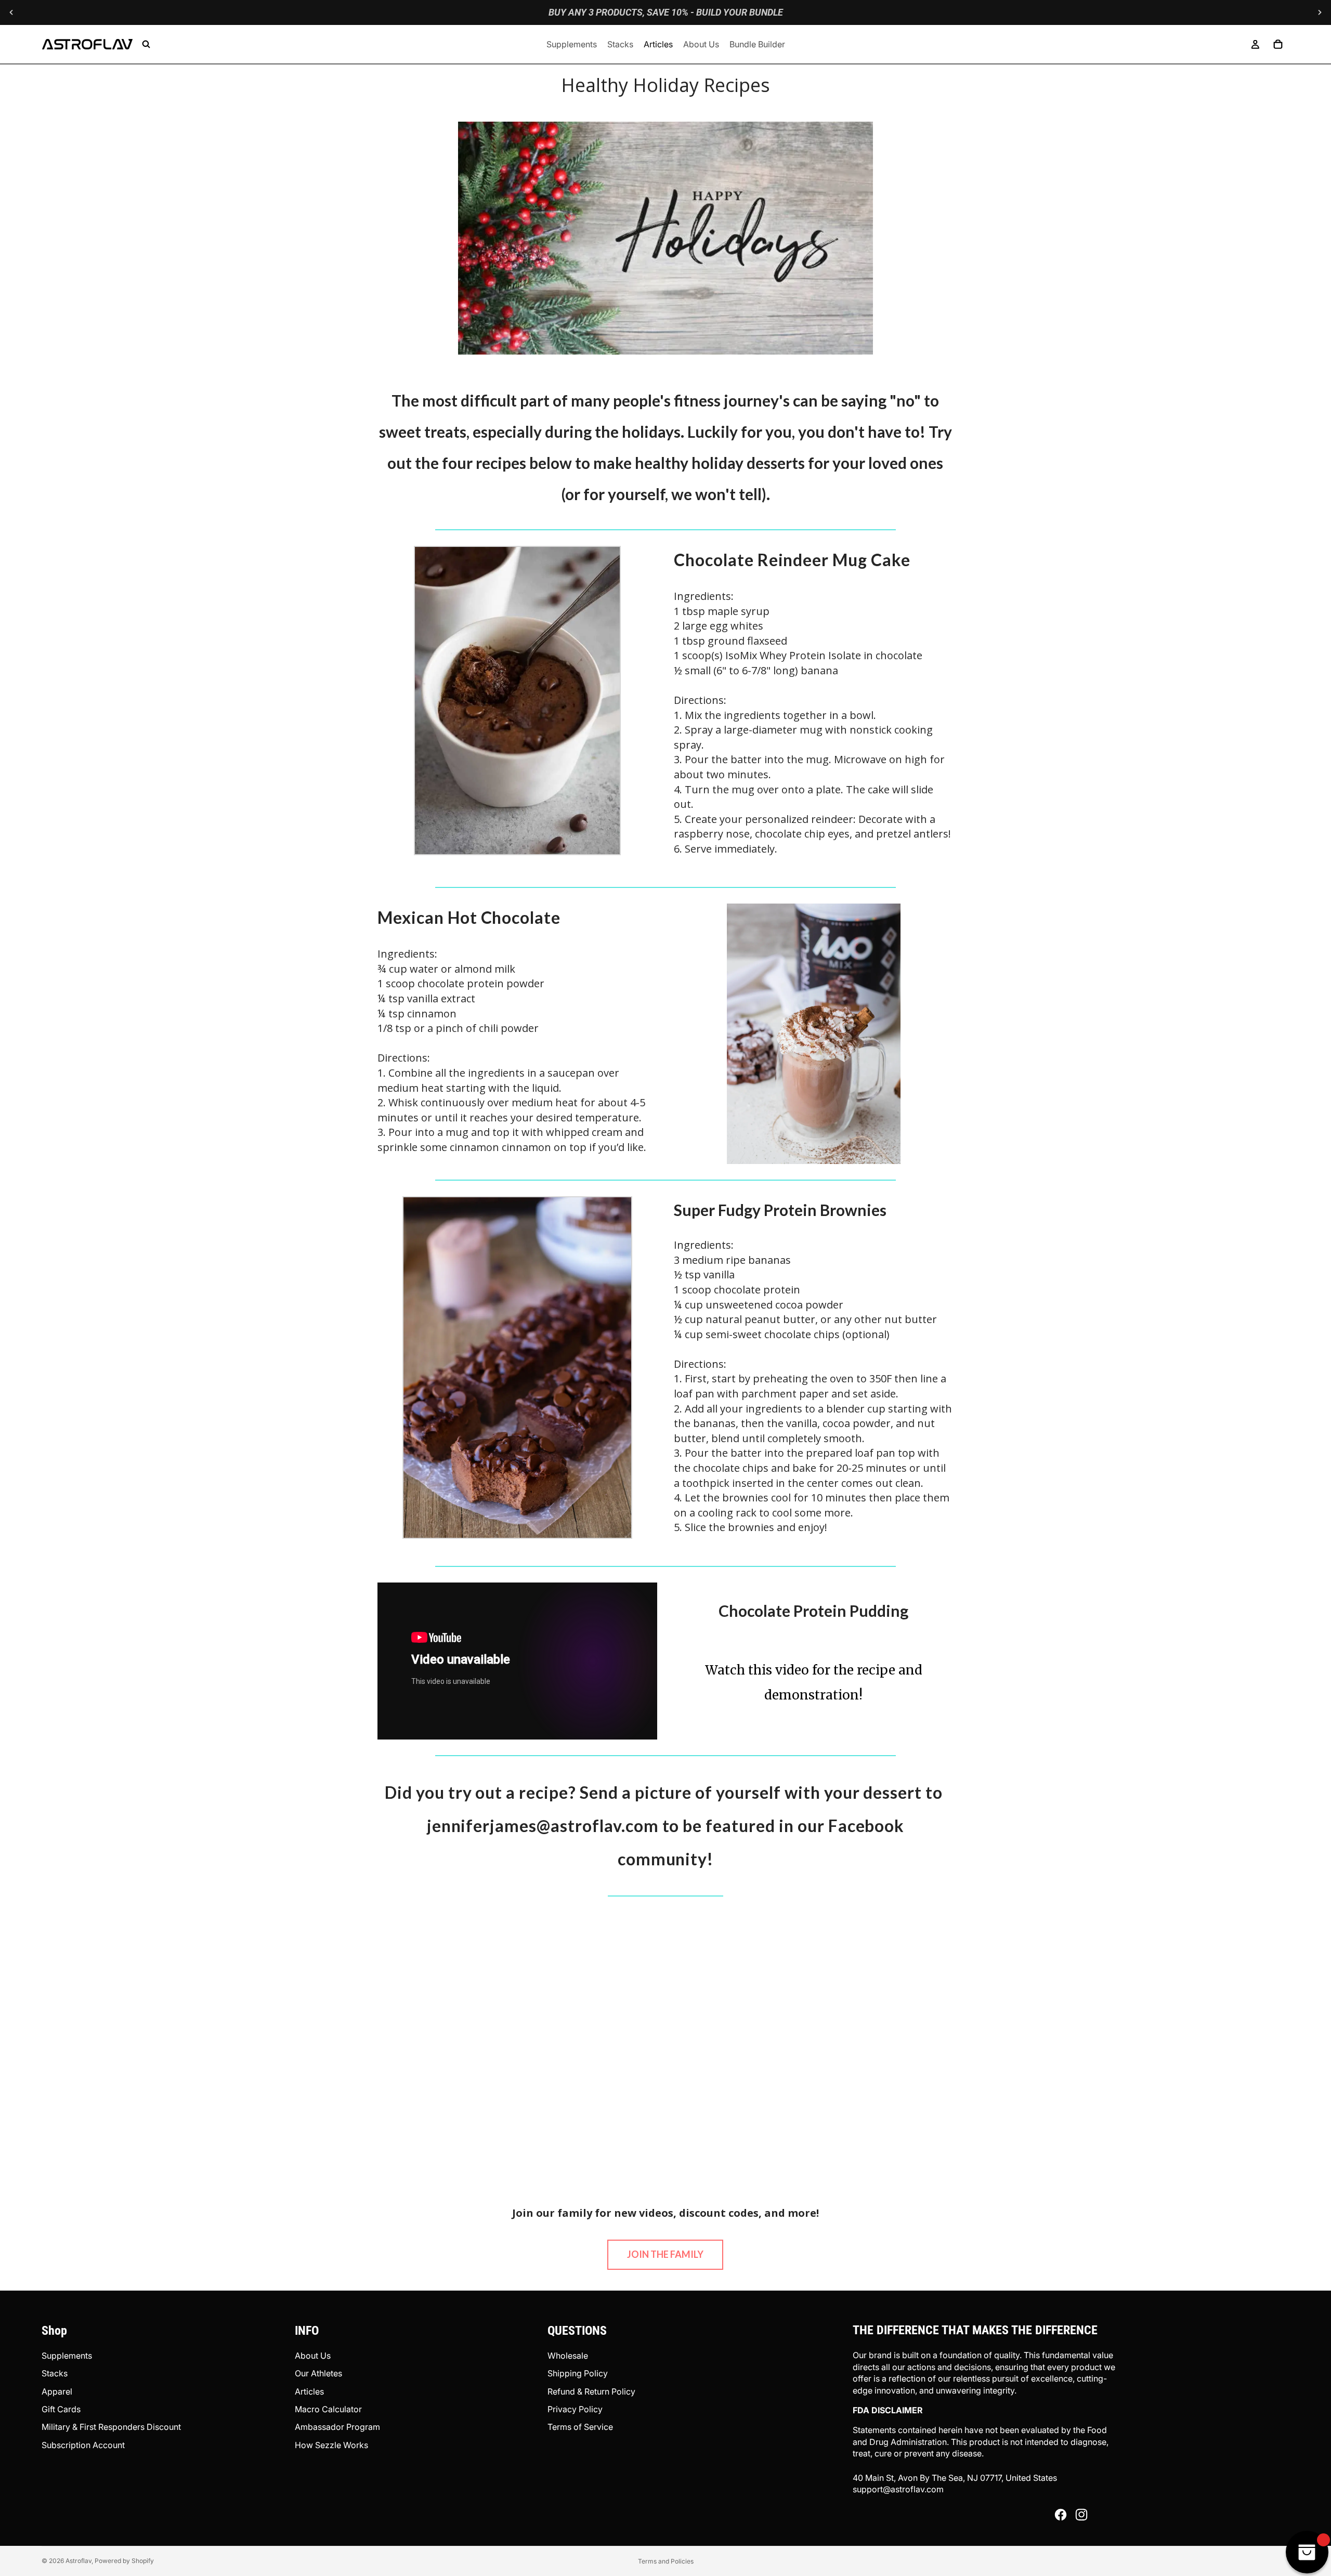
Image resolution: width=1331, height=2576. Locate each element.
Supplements (67, 2356)
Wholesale (568, 2356)
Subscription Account (83, 2445)
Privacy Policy (575, 2409)
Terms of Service (580, 2427)
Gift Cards (61, 2409)
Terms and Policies (666, 2561)
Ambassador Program (337, 2427)
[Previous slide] (11, 12)
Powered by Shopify (124, 2561)
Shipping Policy (578, 2373)
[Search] (146, 44)
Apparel (57, 2391)
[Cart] (1278, 44)
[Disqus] (665, 2042)
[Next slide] (1320, 12)
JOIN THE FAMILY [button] (665, 2254)
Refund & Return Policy (591, 2391)
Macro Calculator (328, 2409)
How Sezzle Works (331, 2445)
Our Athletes (318, 2373)
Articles (309, 2391)
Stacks (55, 2373)
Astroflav (79, 2561)
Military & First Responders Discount (111, 2427)
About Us (313, 2356)
